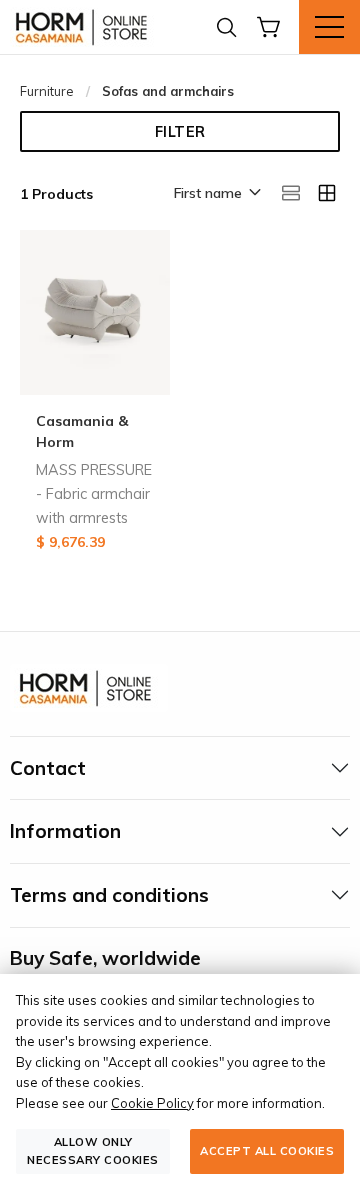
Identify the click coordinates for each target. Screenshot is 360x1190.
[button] (216, 194)
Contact (48, 768)
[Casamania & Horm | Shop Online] (85, 27)
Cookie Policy (152, 1103)
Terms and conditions (109, 895)
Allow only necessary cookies (93, 1150)
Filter (180, 132)
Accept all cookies (267, 1151)
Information (65, 831)
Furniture (47, 91)
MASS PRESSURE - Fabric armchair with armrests (94, 494)
